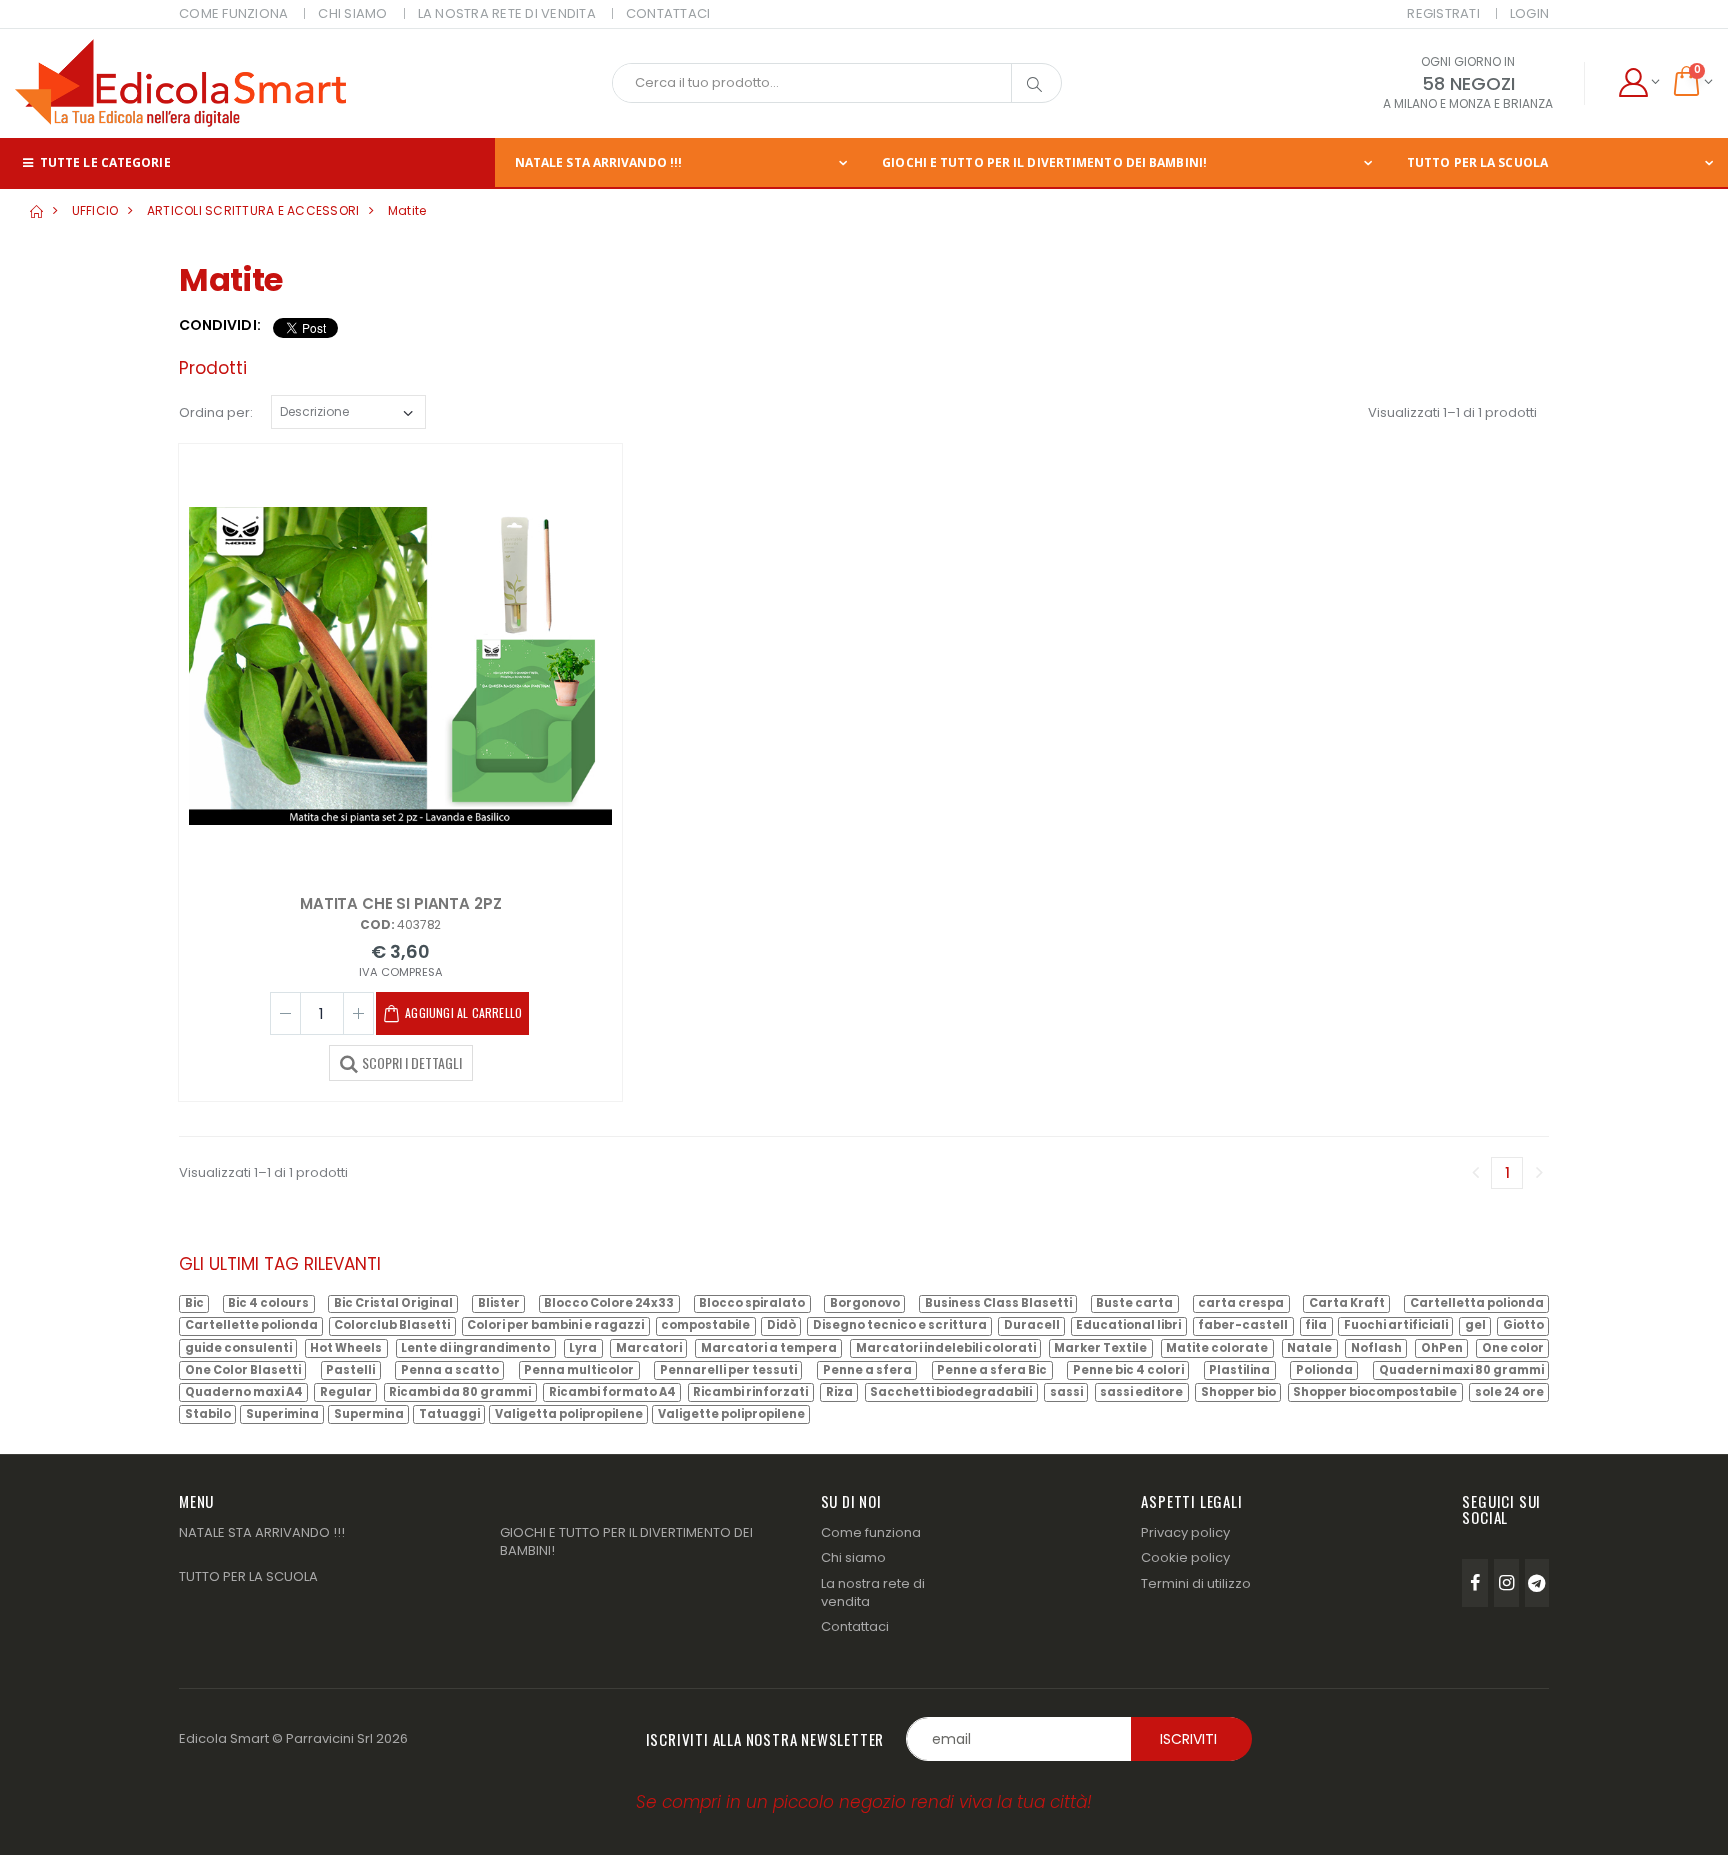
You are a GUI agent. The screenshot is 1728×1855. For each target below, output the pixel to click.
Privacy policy (1185, 1532)
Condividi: (220, 325)
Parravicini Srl (329, 1738)
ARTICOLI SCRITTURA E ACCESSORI (253, 210)
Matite (407, 210)
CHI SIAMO (352, 13)
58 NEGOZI (1468, 83)
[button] (1638, 83)
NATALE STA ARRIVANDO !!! (598, 162)
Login (1529, 13)
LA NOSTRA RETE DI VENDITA (507, 13)
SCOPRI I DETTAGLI (412, 1062)
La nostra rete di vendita (873, 1592)
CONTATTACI (668, 13)
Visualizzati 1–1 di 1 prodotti (1452, 412)
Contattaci (855, 1626)
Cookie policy (1185, 1557)
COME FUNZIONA (233, 13)
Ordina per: (216, 412)
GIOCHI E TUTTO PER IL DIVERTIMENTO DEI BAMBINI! (1044, 162)
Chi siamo (853, 1557)
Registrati (1443, 13)
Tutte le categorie (104, 162)
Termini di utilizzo (1196, 1583)
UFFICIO (95, 210)
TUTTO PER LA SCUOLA (1477, 162)
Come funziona (871, 1532)
